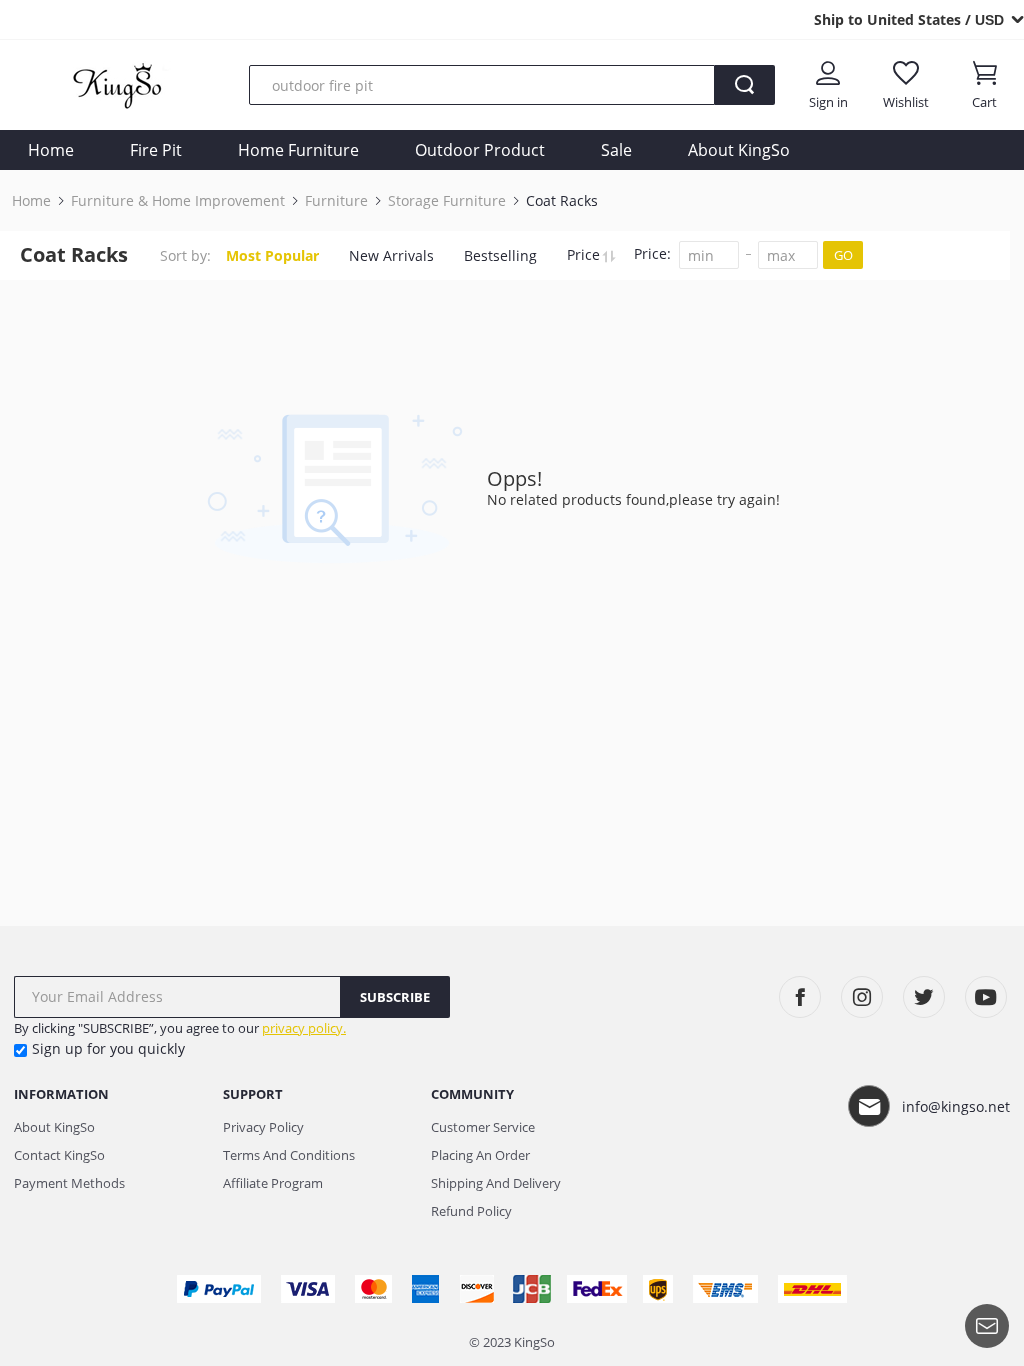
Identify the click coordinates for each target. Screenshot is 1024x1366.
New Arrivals (391, 255)
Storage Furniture (447, 201)
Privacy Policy (263, 1127)
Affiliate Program (273, 1183)
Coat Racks (562, 201)
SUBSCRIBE (395, 997)
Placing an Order (480, 1155)
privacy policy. (304, 1028)
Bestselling (500, 255)
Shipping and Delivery (496, 1183)
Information (61, 1094)
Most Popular (272, 255)
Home (51, 150)
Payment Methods (69, 1183)
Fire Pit (156, 150)
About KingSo (739, 150)
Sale (616, 150)
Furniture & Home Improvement (178, 201)
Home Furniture (298, 150)
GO (843, 255)
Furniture (336, 201)
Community (472, 1094)
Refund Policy (471, 1211)
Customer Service (483, 1127)
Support (253, 1094)
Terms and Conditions (289, 1155)
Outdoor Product (480, 150)
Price (585, 254)
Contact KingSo (59, 1155)
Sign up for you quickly (108, 1048)
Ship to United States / (909, 19)
